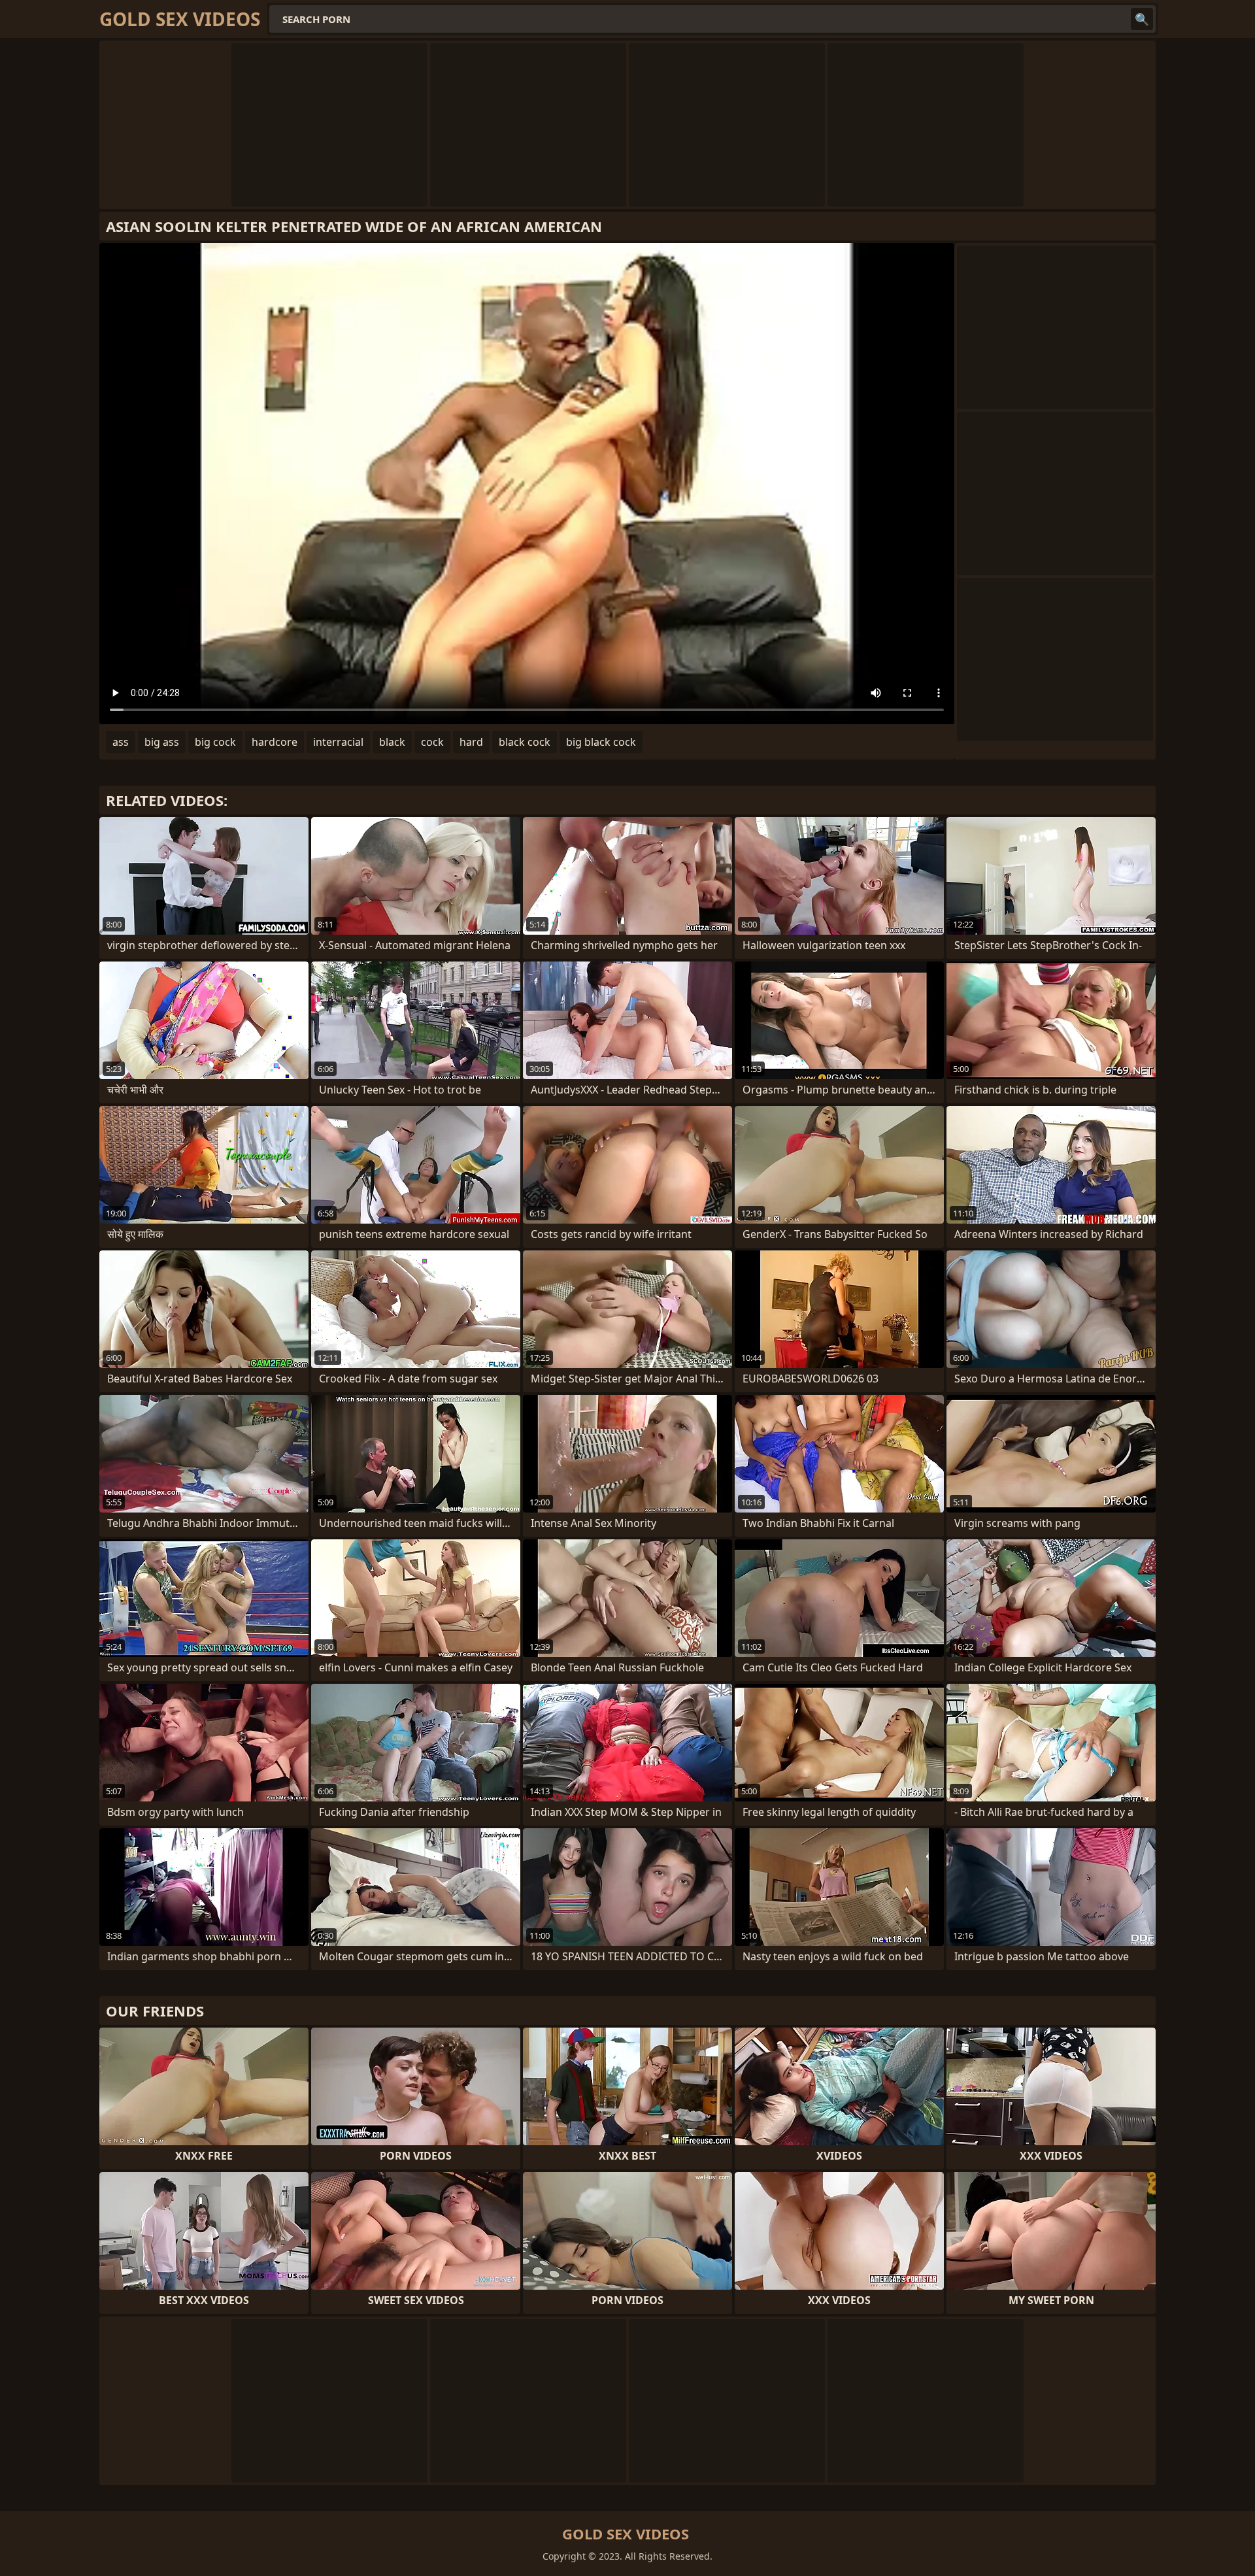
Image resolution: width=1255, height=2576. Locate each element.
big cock (215, 742)
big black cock (601, 742)
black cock (525, 742)
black (392, 742)
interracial (338, 742)
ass (121, 742)
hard (471, 742)
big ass (162, 742)
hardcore (275, 742)
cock (432, 742)
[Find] (1142, 19)
